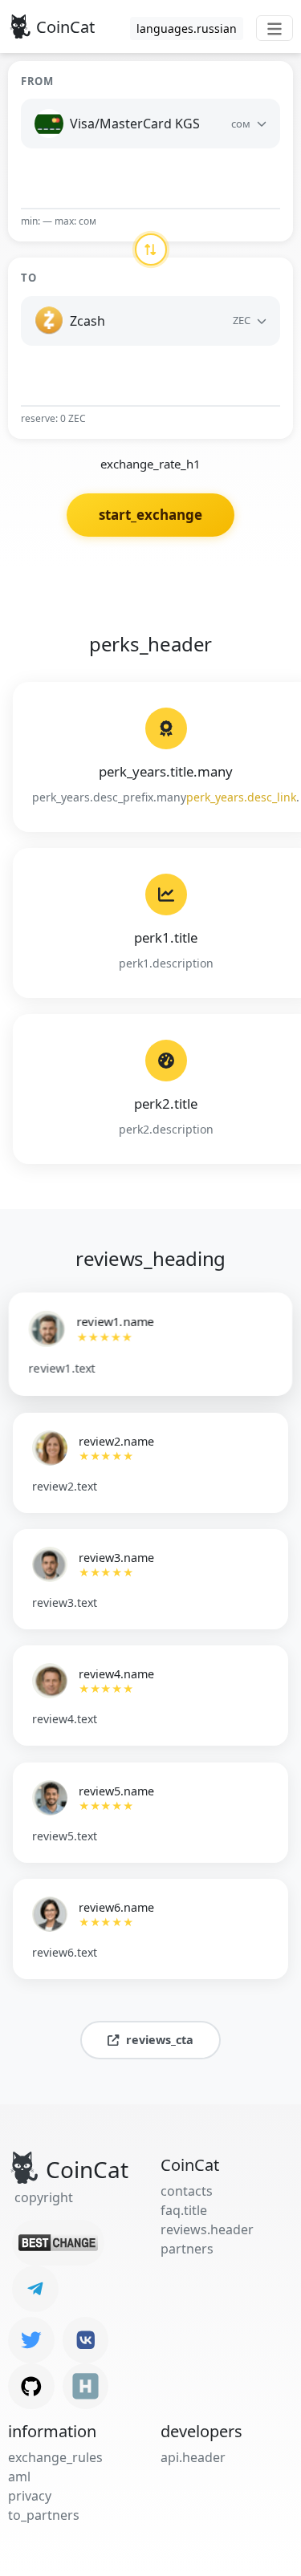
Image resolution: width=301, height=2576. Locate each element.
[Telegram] (35, 2289)
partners (187, 2249)
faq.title (184, 2210)
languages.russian (187, 28)
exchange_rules (55, 2457)
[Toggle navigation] (275, 28)
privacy (30, 2496)
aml (19, 2477)
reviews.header (207, 2229)
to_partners (44, 2515)
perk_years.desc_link (241, 797)
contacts (187, 2191)
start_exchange (150, 515)
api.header (193, 2457)
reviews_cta (160, 2040)
